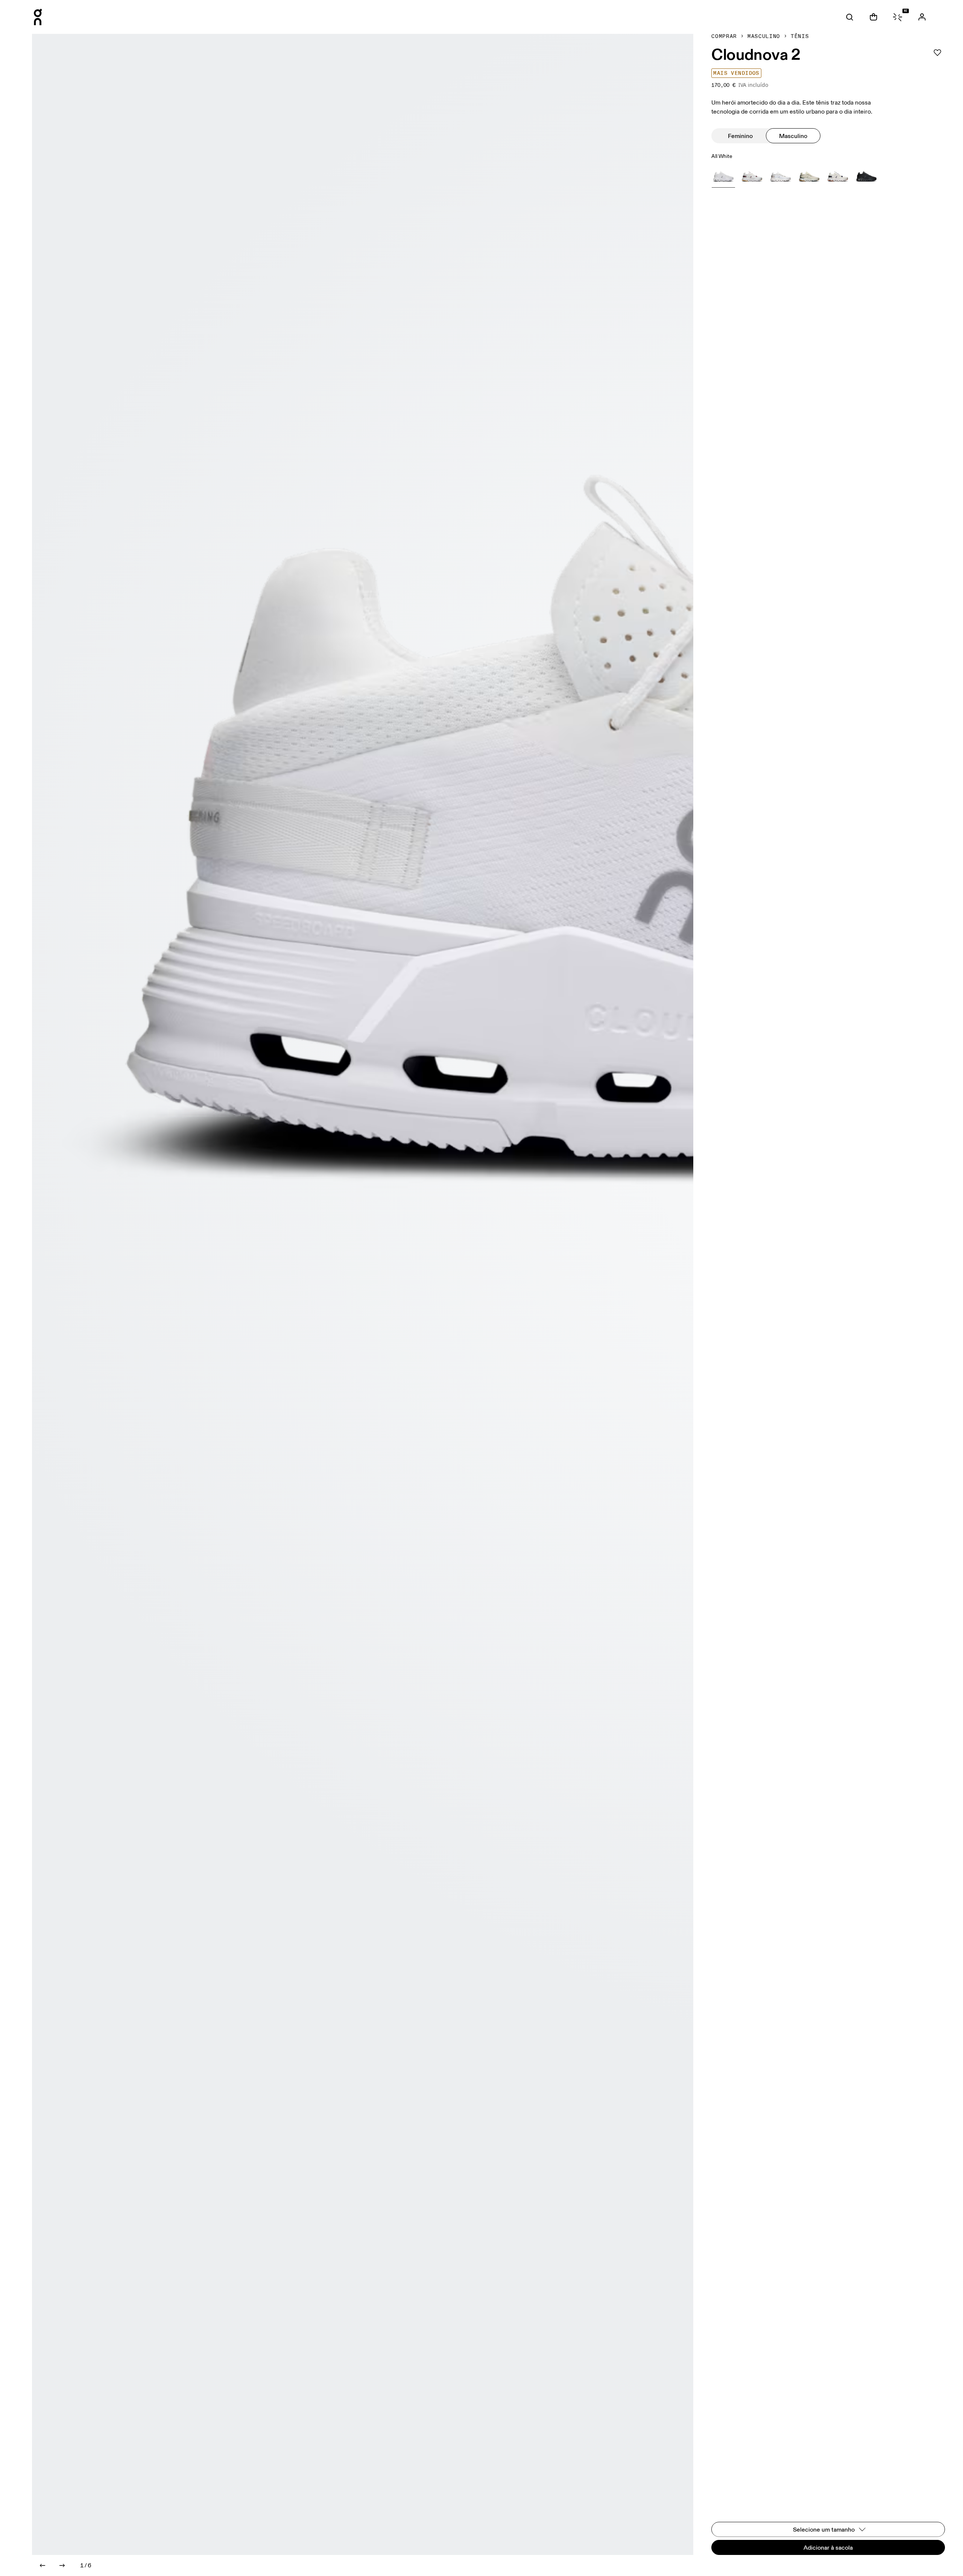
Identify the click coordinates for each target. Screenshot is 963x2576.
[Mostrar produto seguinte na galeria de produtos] (62, 2565)
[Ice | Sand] (781, 176)
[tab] (850, 17)
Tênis (800, 36)
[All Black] (866, 176)
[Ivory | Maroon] (752, 176)
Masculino (764, 36)
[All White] (723, 176)
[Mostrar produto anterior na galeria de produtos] (43, 2565)
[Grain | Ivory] (809, 176)
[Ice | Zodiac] (838, 176)
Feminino (740, 136)
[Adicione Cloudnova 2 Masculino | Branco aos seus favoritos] (937, 53)
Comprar (724, 36)
